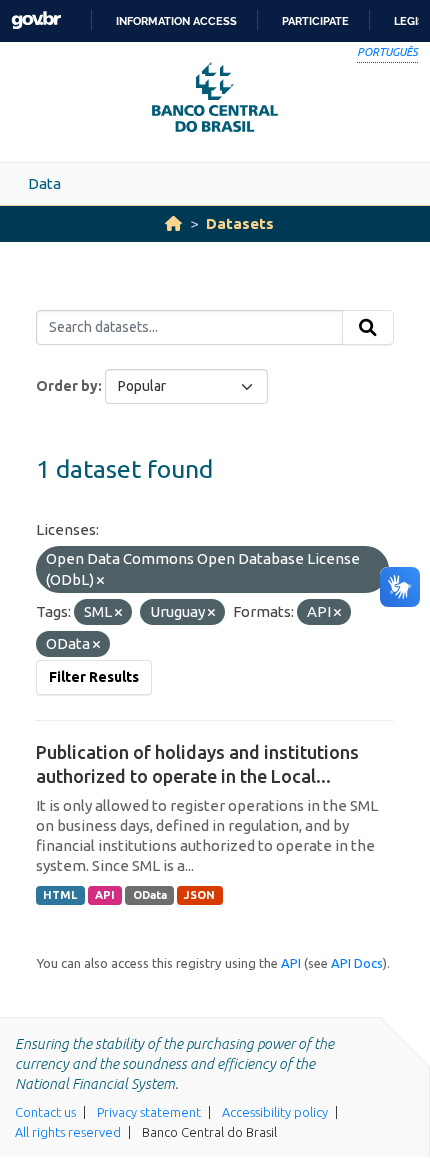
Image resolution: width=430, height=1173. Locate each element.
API (105, 895)
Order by (67, 386)
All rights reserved (68, 1132)
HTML (60, 895)
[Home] (173, 223)
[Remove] (100, 581)
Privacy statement (149, 1112)
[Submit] (368, 328)
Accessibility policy (275, 1112)
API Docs (357, 963)
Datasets (240, 223)
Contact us (45, 1112)
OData (150, 895)
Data (44, 183)
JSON (199, 895)
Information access (176, 21)
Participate (315, 21)
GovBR (36, 20)
